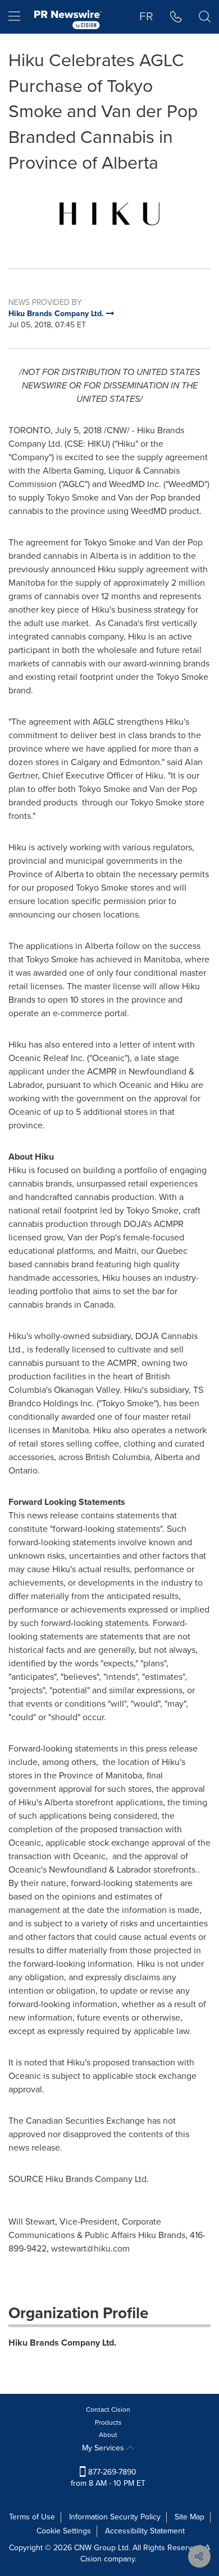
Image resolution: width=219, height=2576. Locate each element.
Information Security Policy (115, 2517)
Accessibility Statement (145, 2531)
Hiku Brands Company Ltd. (62, 2343)
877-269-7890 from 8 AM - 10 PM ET (108, 2478)
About (108, 2435)
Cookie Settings (64, 2531)
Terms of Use (32, 2517)
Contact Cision (108, 2410)
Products (108, 2422)
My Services (104, 2448)
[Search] (205, 17)
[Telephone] (176, 17)
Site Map (190, 2517)
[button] (109, 214)
